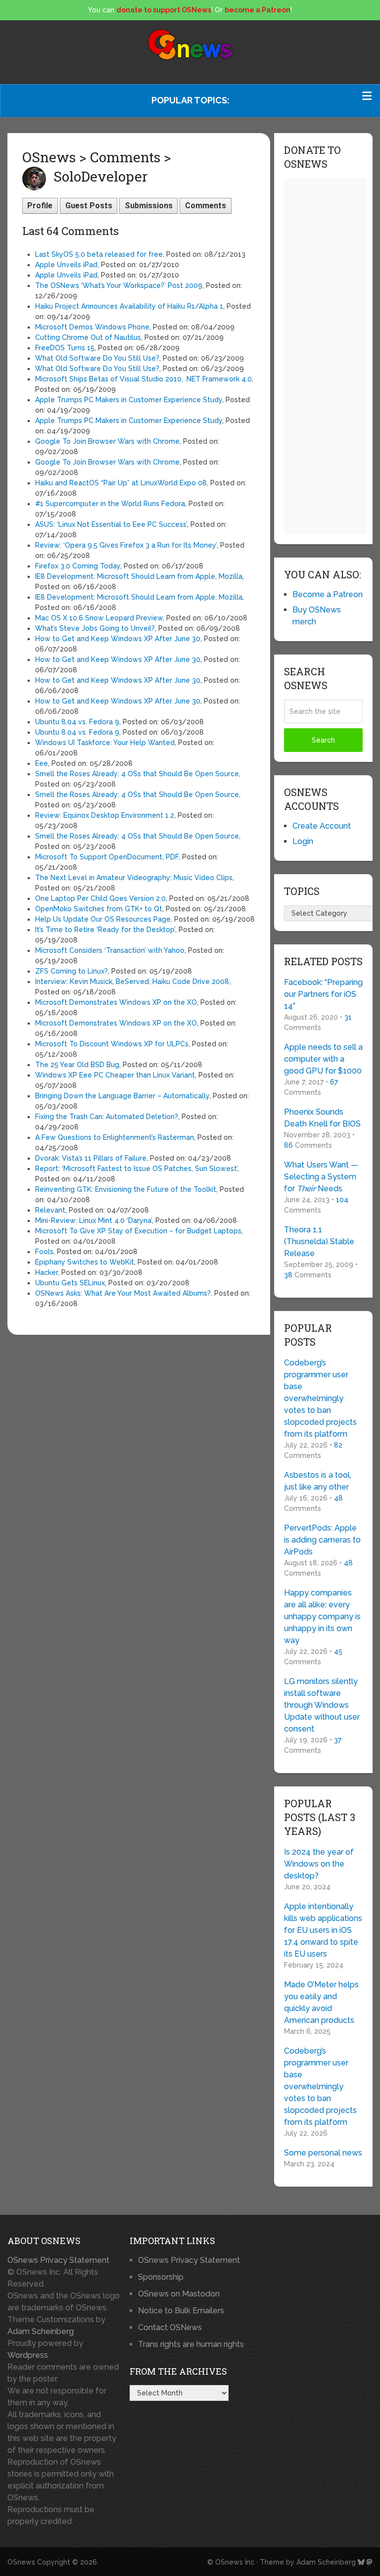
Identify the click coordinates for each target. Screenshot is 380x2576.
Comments (206, 206)
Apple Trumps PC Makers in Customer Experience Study (129, 400)
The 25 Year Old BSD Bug (77, 1065)
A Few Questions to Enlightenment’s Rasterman (115, 1137)
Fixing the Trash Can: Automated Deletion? (107, 1117)
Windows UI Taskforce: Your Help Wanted (105, 743)
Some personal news (323, 2153)
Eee (42, 763)
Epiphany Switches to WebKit (85, 1262)
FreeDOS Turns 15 (65, 348)
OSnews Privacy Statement (58, 2260)
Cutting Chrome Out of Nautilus (88, 337)
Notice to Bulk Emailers (181, 2311)
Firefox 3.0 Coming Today (78, 566)
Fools (44, 1252)
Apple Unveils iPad (66, 265)
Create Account (322, 826)
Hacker (47, 1272)
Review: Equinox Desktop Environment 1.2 (105, 815)
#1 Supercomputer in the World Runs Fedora (110, 504)
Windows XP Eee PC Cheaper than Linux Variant (115, 1075)
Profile (40, 206)
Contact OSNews (170, 2327)
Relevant (50, 1210)
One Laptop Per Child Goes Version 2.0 (100, 898)
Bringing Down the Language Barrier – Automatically (122, 1096)
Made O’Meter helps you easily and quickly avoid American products (321, 2002)
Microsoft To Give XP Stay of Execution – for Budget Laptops (138, 1231)
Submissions (149, 206)
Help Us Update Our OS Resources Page (103, 919)
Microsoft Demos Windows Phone (92, 327)
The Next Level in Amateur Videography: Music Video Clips (134, 878)
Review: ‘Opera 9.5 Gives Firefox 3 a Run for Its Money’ (126, 545)
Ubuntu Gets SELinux (70, 1283)
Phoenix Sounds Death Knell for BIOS (322, 1118)
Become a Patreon (328, 594)
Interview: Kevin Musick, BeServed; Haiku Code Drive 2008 (132, 982)
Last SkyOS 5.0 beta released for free (99, 254)
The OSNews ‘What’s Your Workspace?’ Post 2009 (119, 285)
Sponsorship (161, 2277)
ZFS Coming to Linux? (71, 971)
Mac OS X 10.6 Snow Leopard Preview (99, 618)
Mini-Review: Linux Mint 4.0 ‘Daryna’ (94, 1220)
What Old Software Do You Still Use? (97, 358)
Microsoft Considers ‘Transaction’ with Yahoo (110, 950)
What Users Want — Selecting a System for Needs (321, 1177)
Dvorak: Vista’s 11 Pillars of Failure (91, 1158)
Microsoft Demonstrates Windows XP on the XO (116, 1002)
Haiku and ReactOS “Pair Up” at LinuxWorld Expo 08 (121, 483)
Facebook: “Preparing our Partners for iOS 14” (323, 994)
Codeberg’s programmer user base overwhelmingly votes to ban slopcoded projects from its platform (320, 1398)
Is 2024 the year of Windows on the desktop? (319, 1864)
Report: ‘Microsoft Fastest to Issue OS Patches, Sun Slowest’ (136, 1169)
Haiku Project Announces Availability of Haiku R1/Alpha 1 (129, 306)
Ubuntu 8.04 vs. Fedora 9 (77, 722)
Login (303, 841)
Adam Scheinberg (41, 2331)
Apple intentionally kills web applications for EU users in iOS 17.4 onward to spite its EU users (323, 1930)
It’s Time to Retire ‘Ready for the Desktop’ (105, 930)
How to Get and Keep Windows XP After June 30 (118, 639)
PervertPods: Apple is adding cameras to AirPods (322, 1540)
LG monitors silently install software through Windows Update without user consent (322, 1705)
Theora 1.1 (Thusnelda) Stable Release (319, 1241)
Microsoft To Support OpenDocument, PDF (107, 857)
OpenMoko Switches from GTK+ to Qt (99, 909)
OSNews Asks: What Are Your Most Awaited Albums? (123, 1293)
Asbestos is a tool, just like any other (318, 1481)
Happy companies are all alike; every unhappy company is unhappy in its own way (322, 1616)
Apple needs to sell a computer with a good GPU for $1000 (323, 1059)
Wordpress (28, 2355)
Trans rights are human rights (191, 2344)
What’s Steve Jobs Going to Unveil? (95, 628)
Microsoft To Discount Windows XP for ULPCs (112, 1044)
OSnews (21, 2562)
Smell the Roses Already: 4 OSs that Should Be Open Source (137, 774)
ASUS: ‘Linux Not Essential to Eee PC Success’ (111, 524)
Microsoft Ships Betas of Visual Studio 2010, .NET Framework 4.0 (143, 379)
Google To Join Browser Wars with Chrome (107, 441)
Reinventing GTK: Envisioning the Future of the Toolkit (126, 1189)
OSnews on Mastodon (179, 2294)
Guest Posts (89, 206)
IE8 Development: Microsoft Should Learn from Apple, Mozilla (139, 576)
